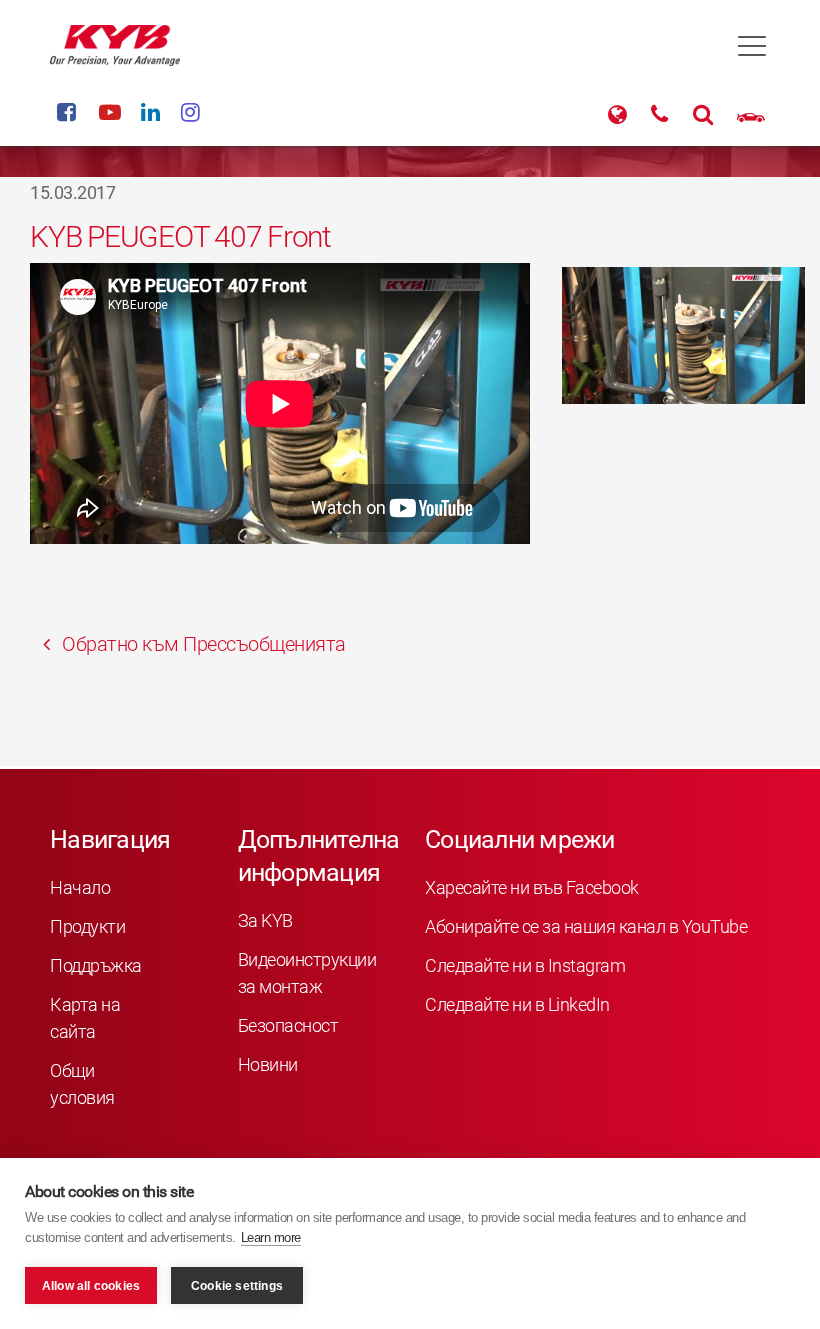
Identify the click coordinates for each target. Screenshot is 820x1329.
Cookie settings (237, 1286)
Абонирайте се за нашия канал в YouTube (586, 926)
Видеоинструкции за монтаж (307, 973)
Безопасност (288, 1025)
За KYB (265, 920)
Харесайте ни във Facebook (532, 887)
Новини (268, 1064)
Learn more (271, 1237)
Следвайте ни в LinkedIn (517, 1004)
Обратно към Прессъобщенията (202, 644)
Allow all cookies (91, 1286)
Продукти (87, 926)
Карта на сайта (85, 1018)
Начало (80, 887)
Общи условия (82, 1084)
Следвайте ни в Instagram (525, 965)
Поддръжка (96, 965)
